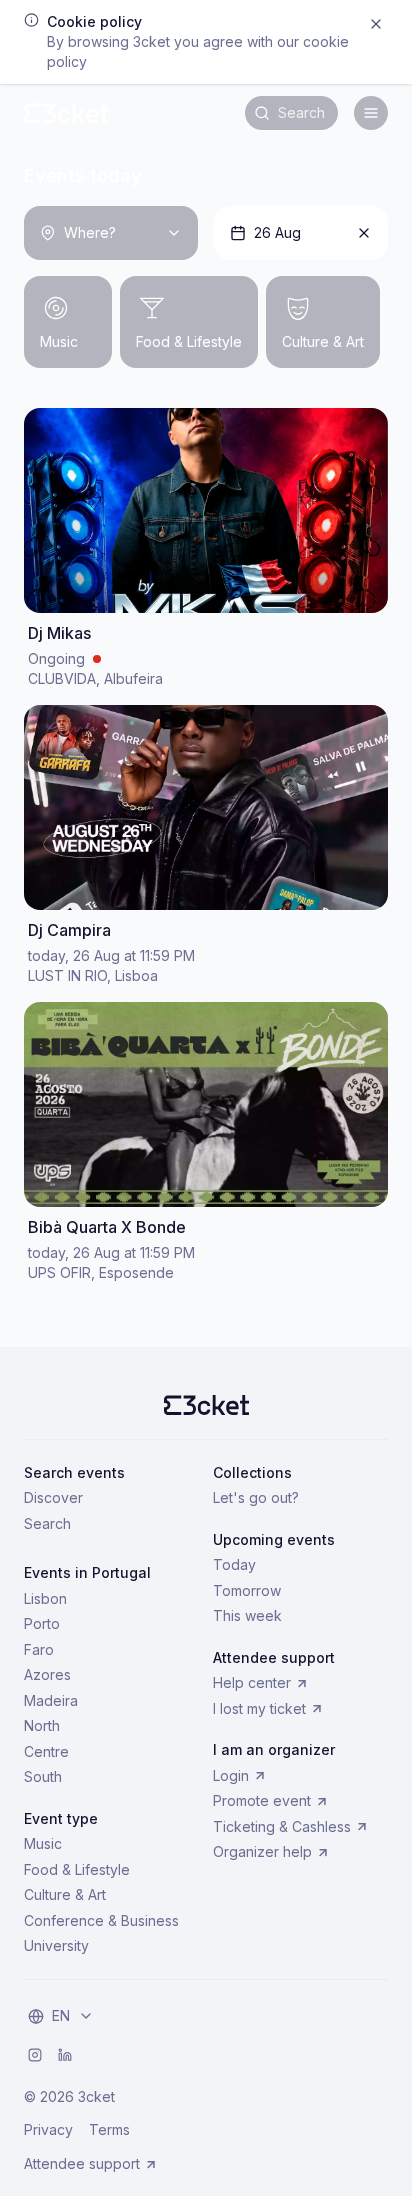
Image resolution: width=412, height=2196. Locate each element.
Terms (109, 2129)
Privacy (48, 2129)
